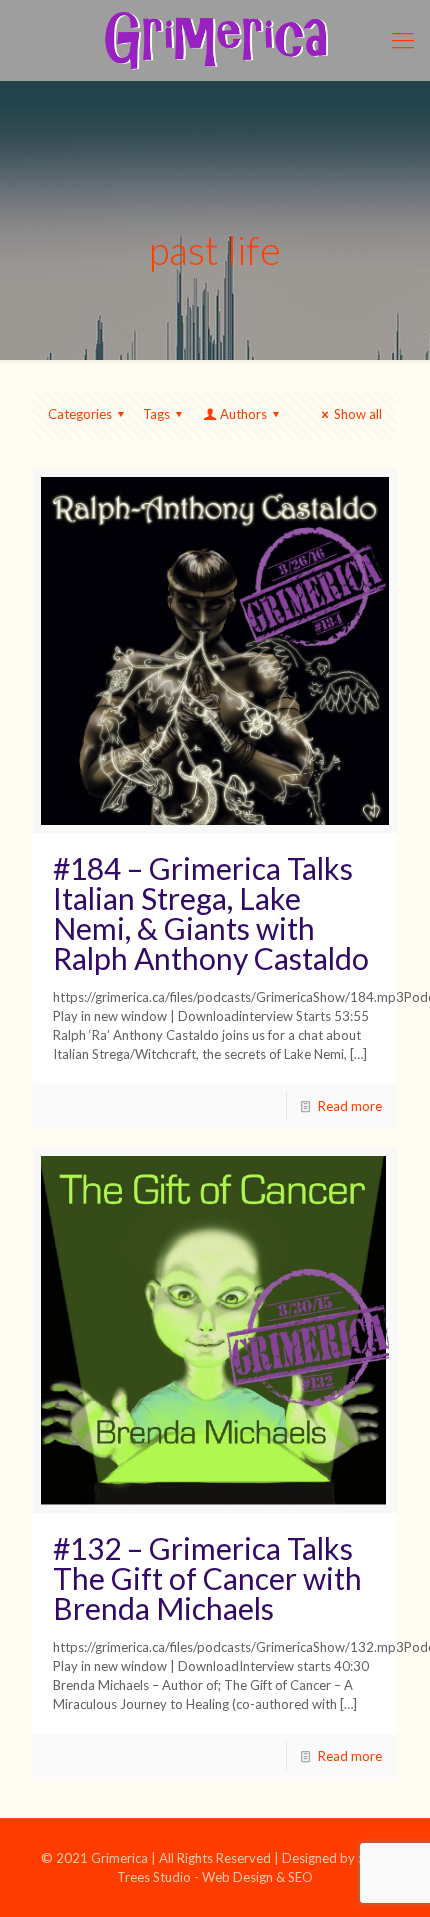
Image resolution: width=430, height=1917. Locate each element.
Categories (80, 414)
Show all (358, 414)
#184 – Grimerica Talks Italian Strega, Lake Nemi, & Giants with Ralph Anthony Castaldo (211, 913)
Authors (243, 414)
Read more (350, 1106)
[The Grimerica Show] (215, 40)
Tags (156, 414)
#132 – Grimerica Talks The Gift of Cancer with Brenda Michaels (207, 1578)
